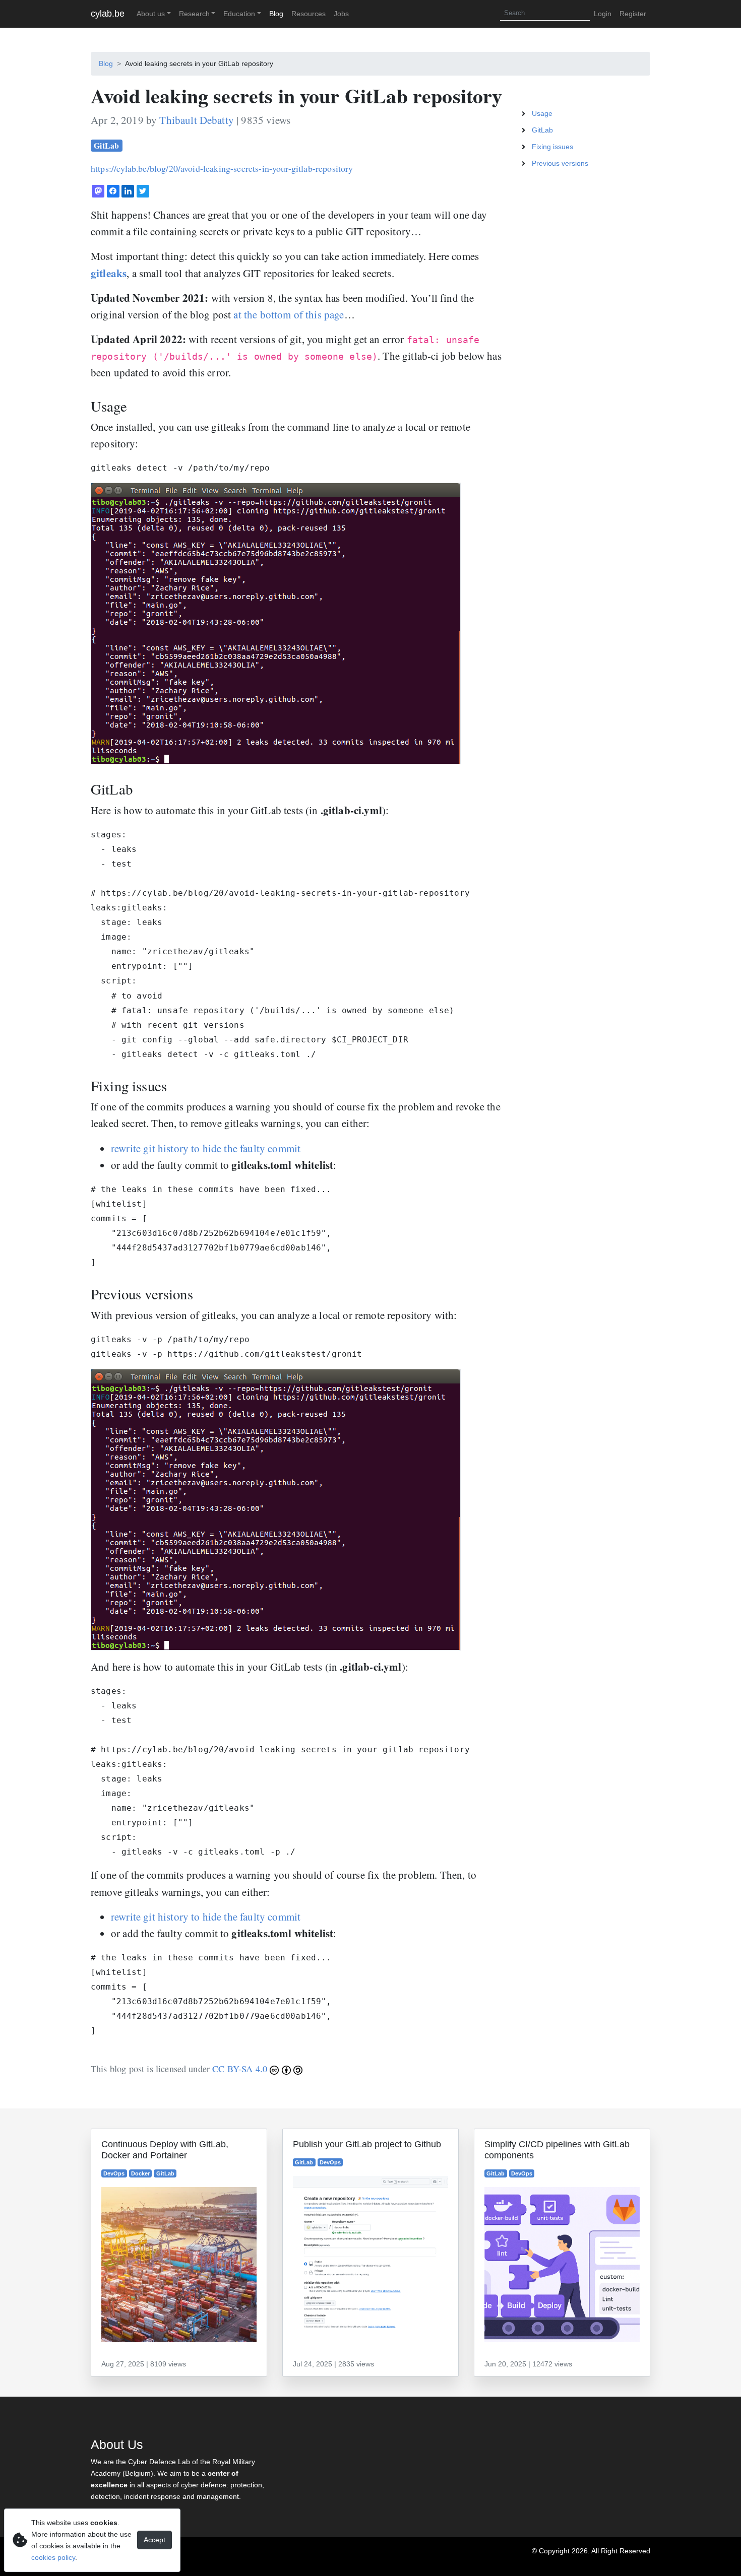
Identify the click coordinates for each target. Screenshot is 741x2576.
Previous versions (560, 163)
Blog (276, 14)
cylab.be (108, 14)
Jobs (341, 14)
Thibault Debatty (197, 120)
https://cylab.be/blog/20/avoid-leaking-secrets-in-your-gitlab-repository (222, 168)
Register (633, 14)
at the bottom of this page (289, 314)
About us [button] (151, 14)
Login (603, 14)
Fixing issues (552, 147)
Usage (542, 113)
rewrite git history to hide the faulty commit (206, 1148)
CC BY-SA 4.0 (241, 2069)
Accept (155, 2540)
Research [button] (194, 14)
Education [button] (239, 14)
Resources (308, 14)
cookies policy (53, 2557)
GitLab (106, 145)
